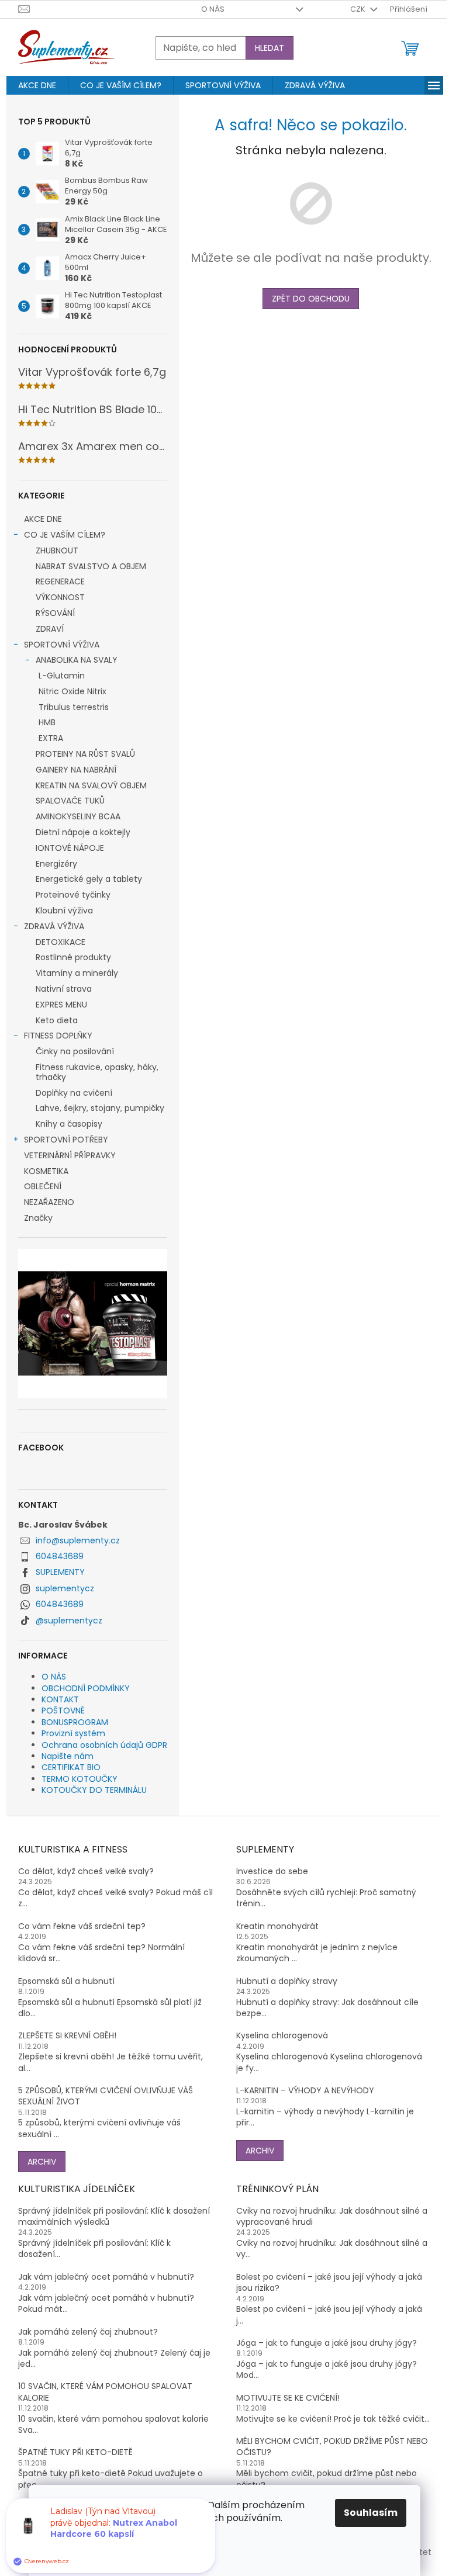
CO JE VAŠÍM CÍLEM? (65, 535)
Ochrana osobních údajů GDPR (104, 1745)
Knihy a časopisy (69, 1124)
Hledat (270, 48)
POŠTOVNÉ (63, 1711)
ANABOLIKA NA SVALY (77, 660)
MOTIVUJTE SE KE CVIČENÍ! (288, 2398)
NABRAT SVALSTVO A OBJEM (91, 566)
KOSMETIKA (46, 1171)
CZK (359, 9)
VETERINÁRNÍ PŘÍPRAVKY (70, 1155)
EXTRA (51, 738)
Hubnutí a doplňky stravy (287, 1981)
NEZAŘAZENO (49, 1202)
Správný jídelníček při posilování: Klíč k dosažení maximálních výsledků (114, 2217)
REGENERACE (60, 581)
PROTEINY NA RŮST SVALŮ (85, 754)
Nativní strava (64, 989)
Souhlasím (371, 2513)
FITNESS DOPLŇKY (58, 1036)
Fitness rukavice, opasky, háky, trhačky (97, 1072)
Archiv (42, 2162)
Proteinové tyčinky (73, 895)
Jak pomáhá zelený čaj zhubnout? (88, 2332)
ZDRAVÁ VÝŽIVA (54, 926)
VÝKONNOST (60, 597)
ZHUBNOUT (57, 550)
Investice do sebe (272, 1872)
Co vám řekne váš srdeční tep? (82, 1926)
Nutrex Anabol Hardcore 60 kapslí (114, 2557)
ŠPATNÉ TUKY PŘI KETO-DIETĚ (75, 2452)
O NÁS (213, 9)
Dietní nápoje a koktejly (83, 832)
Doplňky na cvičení (74, 1093)
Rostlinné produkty (73, 957)
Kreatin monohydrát (277, 1926)
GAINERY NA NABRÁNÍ (76, 770)
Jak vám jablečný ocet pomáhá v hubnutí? (106, 2277)
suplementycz (65, 1588)
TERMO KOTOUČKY (80, 1779)
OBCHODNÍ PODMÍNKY (86, 1688)
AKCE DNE (43, 519)
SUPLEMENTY (60, 1572)
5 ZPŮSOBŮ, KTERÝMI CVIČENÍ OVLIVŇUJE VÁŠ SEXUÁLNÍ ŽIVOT (106, 2096)
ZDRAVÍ (50, 629)
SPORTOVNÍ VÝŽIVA (62, 645)
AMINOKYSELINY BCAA (78, 816)
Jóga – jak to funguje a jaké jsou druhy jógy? (327, 2343)
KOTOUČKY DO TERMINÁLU (94, 1790)
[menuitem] (37, 85)
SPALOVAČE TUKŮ (70, 801)
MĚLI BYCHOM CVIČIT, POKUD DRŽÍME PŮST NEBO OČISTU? (332, 2447)
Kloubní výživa (64, 910)
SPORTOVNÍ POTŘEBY (66, 1140)
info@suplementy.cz (78, 1540)
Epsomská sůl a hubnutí (66, 1981)
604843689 (60, 1556)
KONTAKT (60, 1699)
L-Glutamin (62, 676)
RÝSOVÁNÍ (55, 613)
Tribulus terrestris (74, 707)
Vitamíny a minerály (77, 973)
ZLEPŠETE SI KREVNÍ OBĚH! (67, 2036)
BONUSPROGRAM (75, 1722)
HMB (47, 722)
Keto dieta (57, 1020)
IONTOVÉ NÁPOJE (70, 848)
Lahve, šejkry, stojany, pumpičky (100, 1108)
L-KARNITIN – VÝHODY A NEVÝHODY (305, 2091)
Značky (38, 1218)
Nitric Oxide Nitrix (72, 691)
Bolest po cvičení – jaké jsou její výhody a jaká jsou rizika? (329, 2283)
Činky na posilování (75, 1051)
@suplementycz (69, 1621)
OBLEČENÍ (43, 1186)
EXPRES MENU (61, 1005)
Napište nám (68, 1756)
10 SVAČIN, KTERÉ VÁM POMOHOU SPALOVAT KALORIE (105, 2392)
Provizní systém (73, 1733)
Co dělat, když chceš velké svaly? (86, 1872)
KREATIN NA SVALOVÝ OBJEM (91, 785)
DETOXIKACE (61, 942)
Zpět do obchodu (311, 299)
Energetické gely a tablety (89, 879)
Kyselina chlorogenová (282, 2036)
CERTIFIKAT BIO (71, 1767)
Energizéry (56, 864)
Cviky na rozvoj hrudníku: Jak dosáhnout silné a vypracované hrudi (332, 2217)
